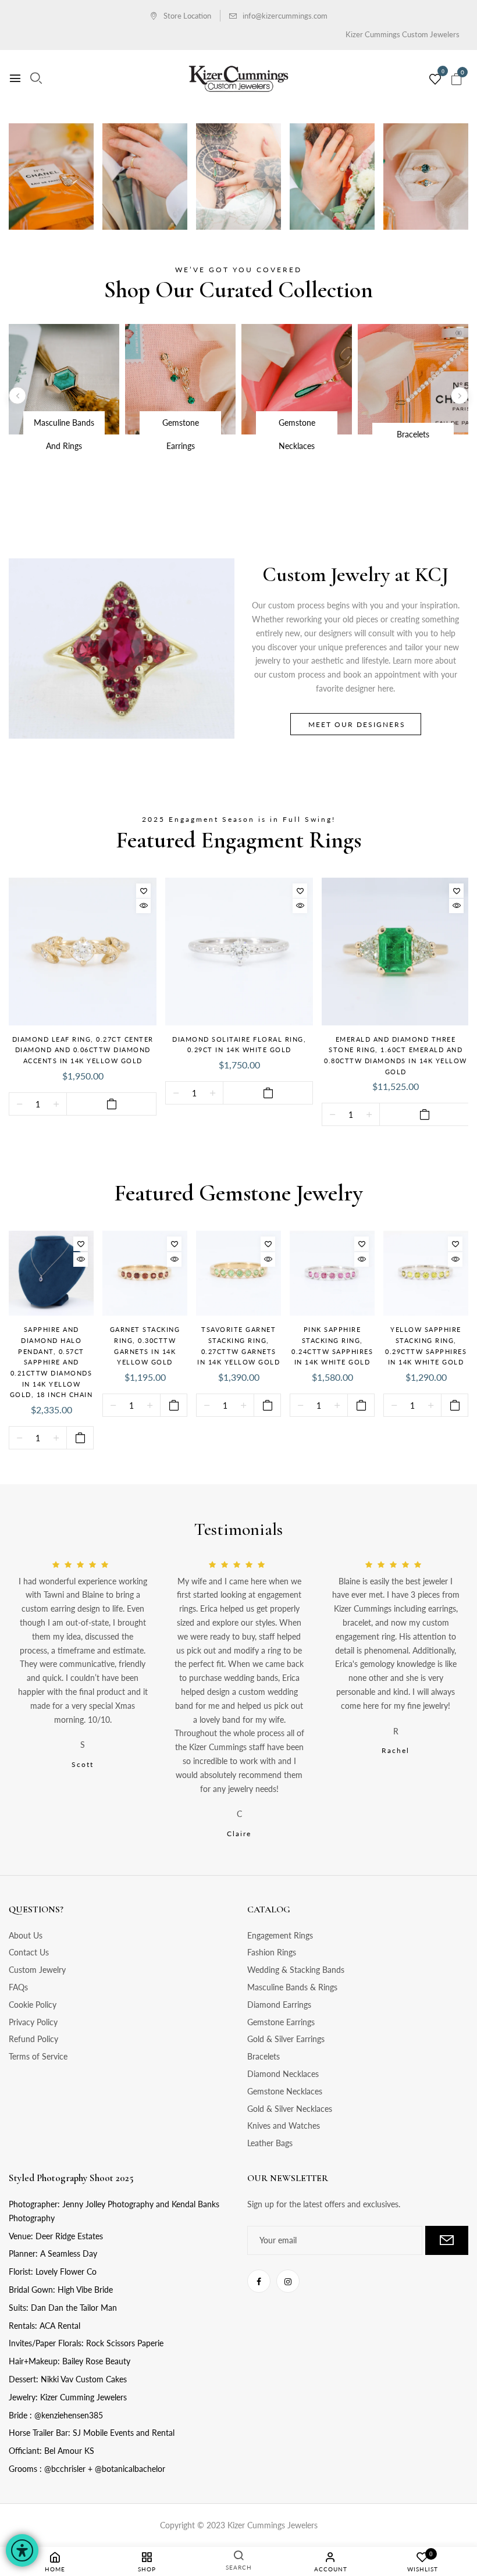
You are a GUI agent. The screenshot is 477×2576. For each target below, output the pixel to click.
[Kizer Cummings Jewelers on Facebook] (259, 2281)
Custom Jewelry (37, 1970)
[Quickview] (143, 906)
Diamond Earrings (279, 2005)
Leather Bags (270, 2143)
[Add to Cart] (111, 1104)
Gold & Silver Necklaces (290, 2109)
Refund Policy (33, 2039)
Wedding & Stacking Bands (296, 1970)
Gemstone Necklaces (285, 2091)
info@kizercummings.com (285, 16)
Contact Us (29, 1952)
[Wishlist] (143, 891)
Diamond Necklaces (283, 2074)
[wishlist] (435, 80)
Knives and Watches (284, 2126)
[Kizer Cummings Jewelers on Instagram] (288, 2281)
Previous (17, 396)
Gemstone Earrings (281, 2022)
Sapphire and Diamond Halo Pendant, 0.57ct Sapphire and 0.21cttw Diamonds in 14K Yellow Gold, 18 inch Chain (51, 1362)
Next (460, 396)
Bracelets (264, 2056)
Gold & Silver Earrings (286, 2039)
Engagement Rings (280, 1935)
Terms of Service (38, 2056)
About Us (26, 1935)
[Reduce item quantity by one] (19, 1104)
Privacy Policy (33, 2022)
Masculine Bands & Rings (292, 1987)
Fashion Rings (272, 1952)
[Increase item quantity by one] (56, 1104)
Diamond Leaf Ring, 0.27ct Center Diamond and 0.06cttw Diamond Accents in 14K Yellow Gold (83, 1050)
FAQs (18, 1987)
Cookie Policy (33, 2005)
